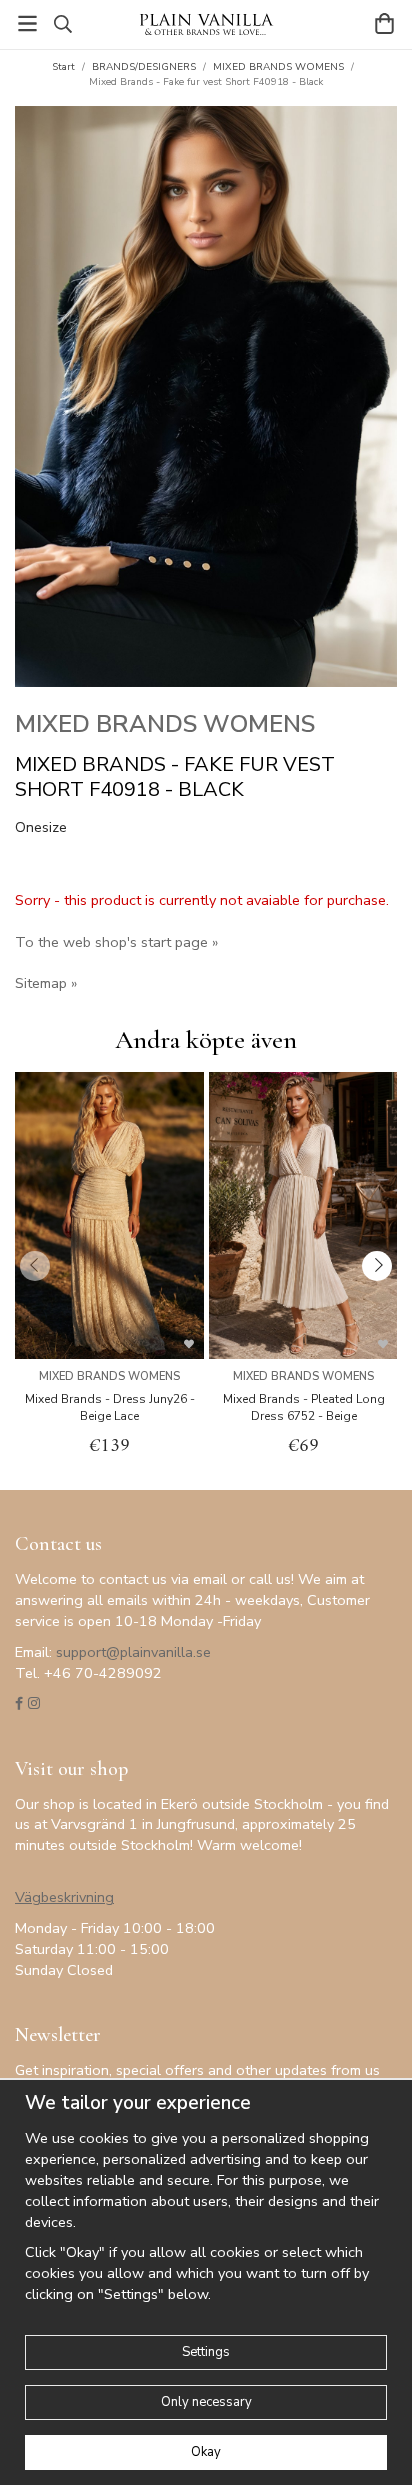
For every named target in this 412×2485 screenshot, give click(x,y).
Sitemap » (46, 983)
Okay (206, 2452)
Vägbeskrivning (64, 1897)
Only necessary (206, 2402)
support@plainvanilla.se (133, 1652)
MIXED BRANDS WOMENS (165, 724)
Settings (206, 2352)
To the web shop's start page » (116, 942)
